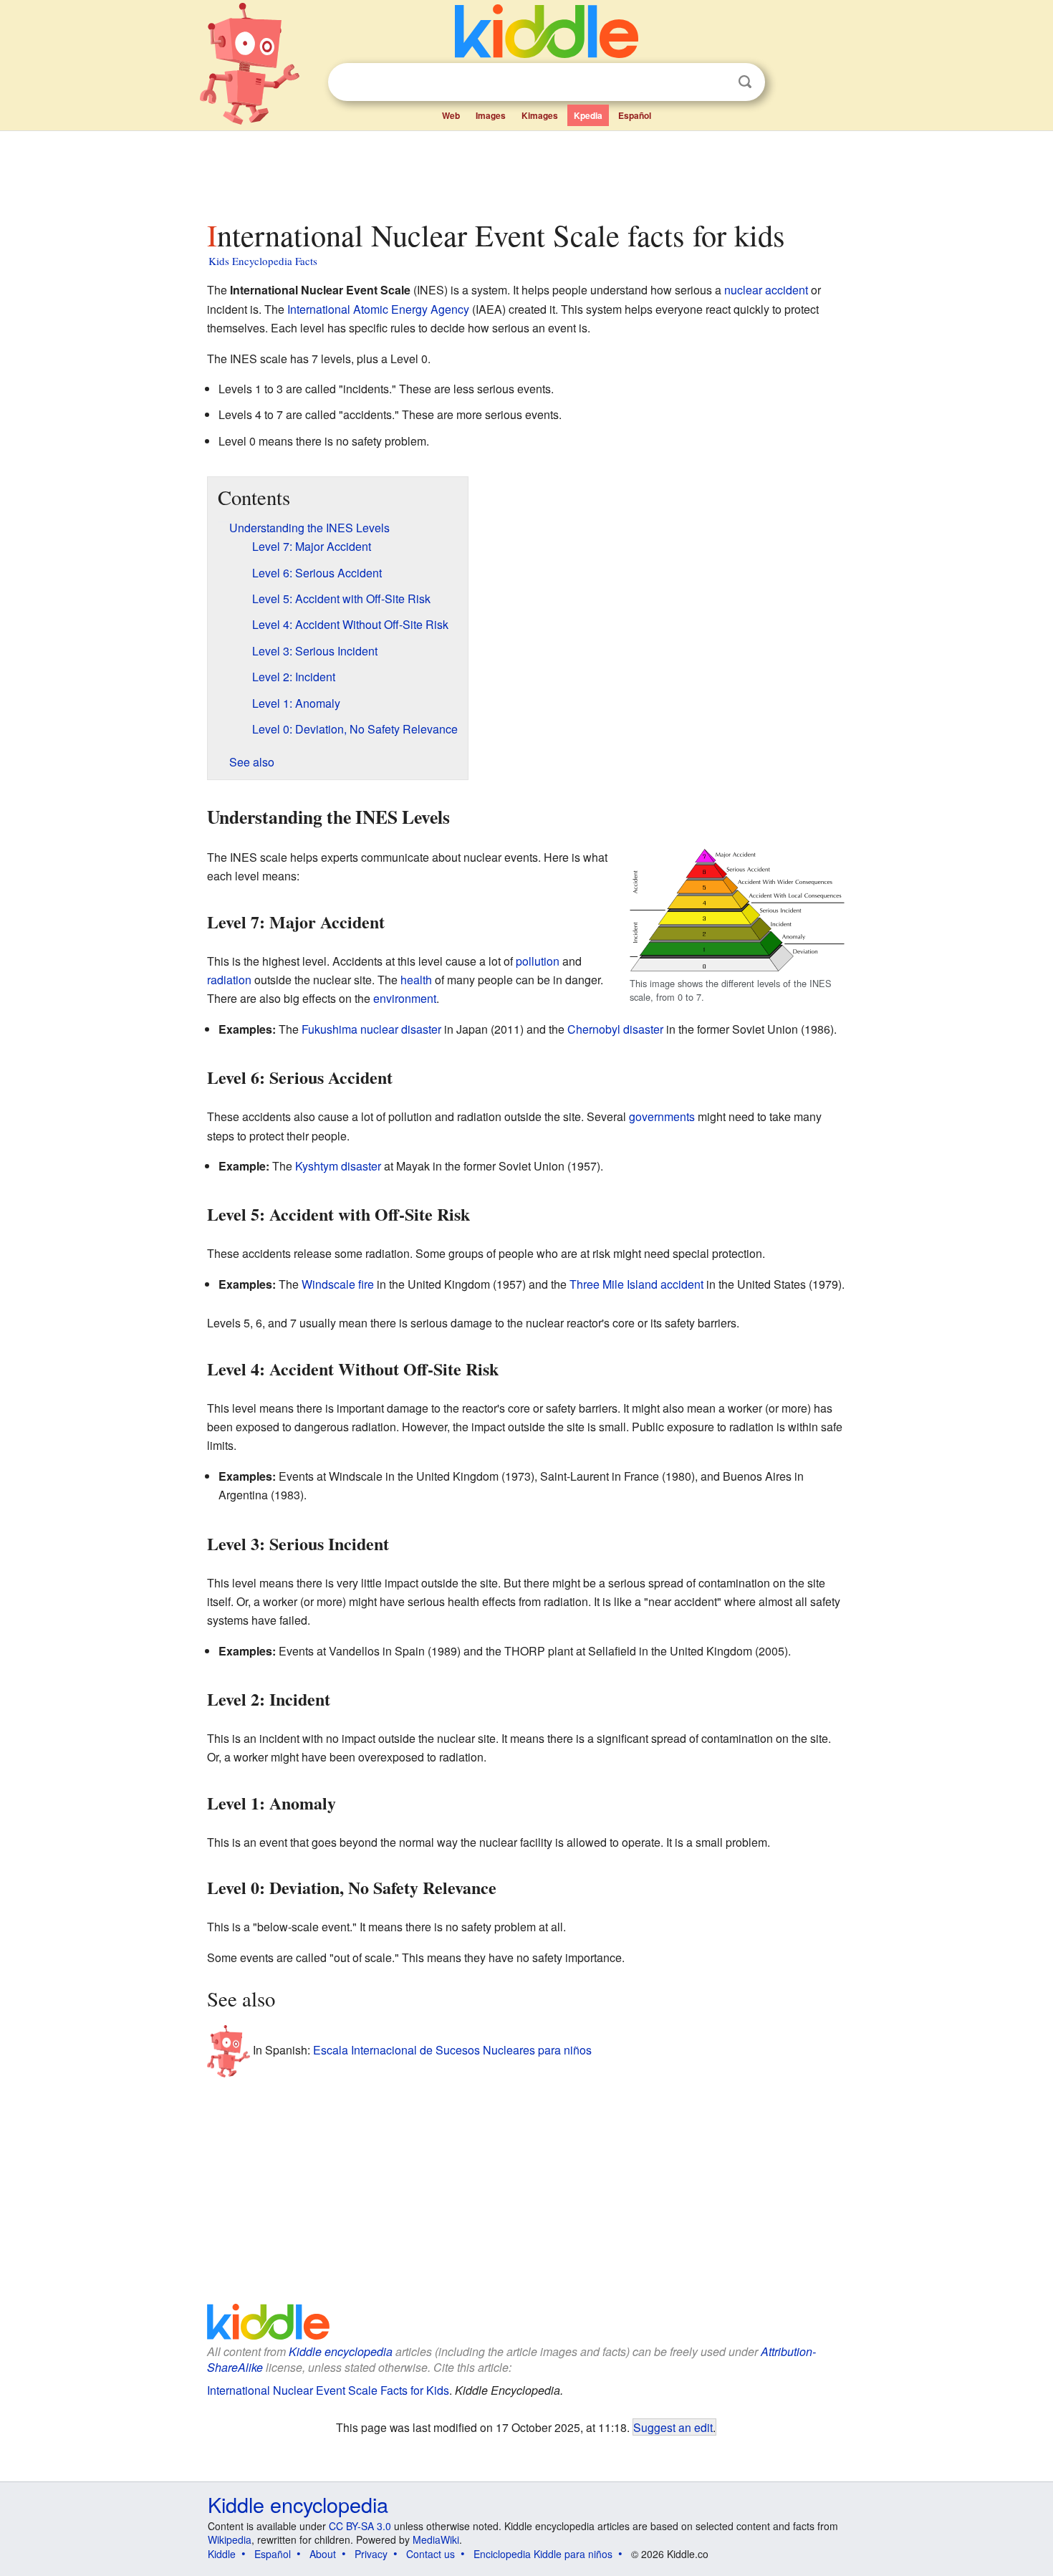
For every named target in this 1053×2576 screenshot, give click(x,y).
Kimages (540, 115)
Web (451, 115)
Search (745, 82)
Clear (716, 82)
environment (405, 998)
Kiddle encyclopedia (341, 2351)
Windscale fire (338, 1284)
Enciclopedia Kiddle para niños (543, 2554)
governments (662, 1116)
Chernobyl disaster (615, 1029)
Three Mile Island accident (636, 1284)
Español (635, 115)
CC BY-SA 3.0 (360, 2526)
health (416, 980)
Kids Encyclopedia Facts (263, 261)
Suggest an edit (673, 2427)
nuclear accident (766, 290)
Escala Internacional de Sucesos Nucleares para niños (452, 2050)
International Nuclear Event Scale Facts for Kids (328, 2390)
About (323, 2554)
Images (491, 115)
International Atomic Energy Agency (378, 309)
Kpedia (588, 115)
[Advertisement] (526, 171)
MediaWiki (436, 2539)
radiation (229, 980)
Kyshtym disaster (338, 1166)
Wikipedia (230, 2539)
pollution (538, 961)
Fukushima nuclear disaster (371, 1029)
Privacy (371, 2554)
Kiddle (222, 2554)
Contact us (431, 2554)
